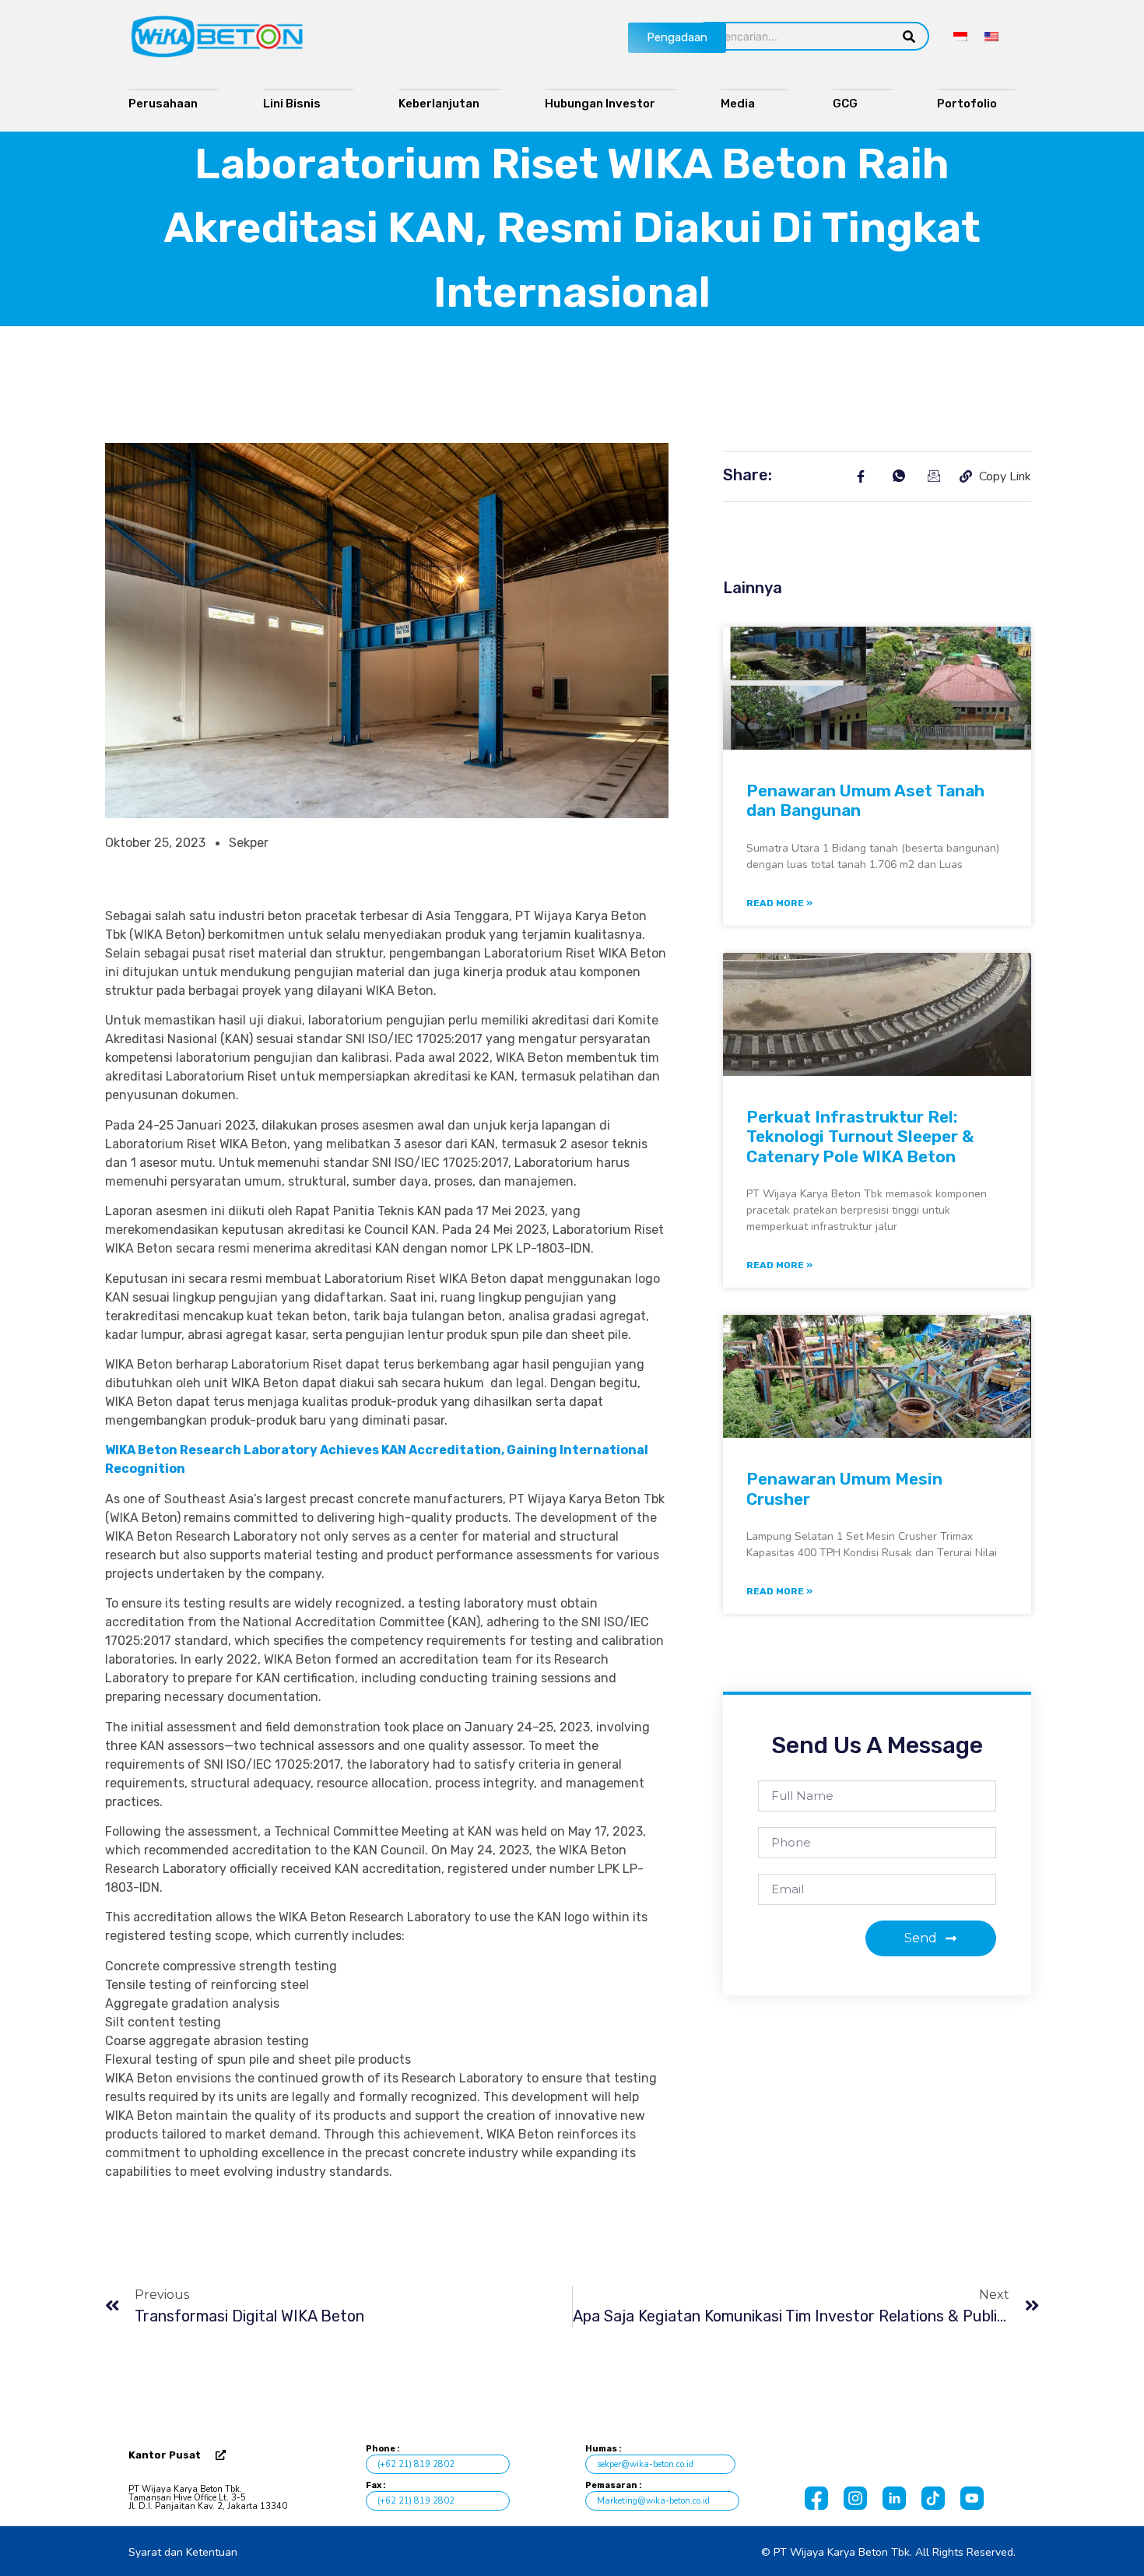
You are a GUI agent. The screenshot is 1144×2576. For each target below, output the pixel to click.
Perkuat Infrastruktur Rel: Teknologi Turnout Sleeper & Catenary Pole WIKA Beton (860, 1136)
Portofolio (970, 104)
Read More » (779, 903)
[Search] (909, 36)
